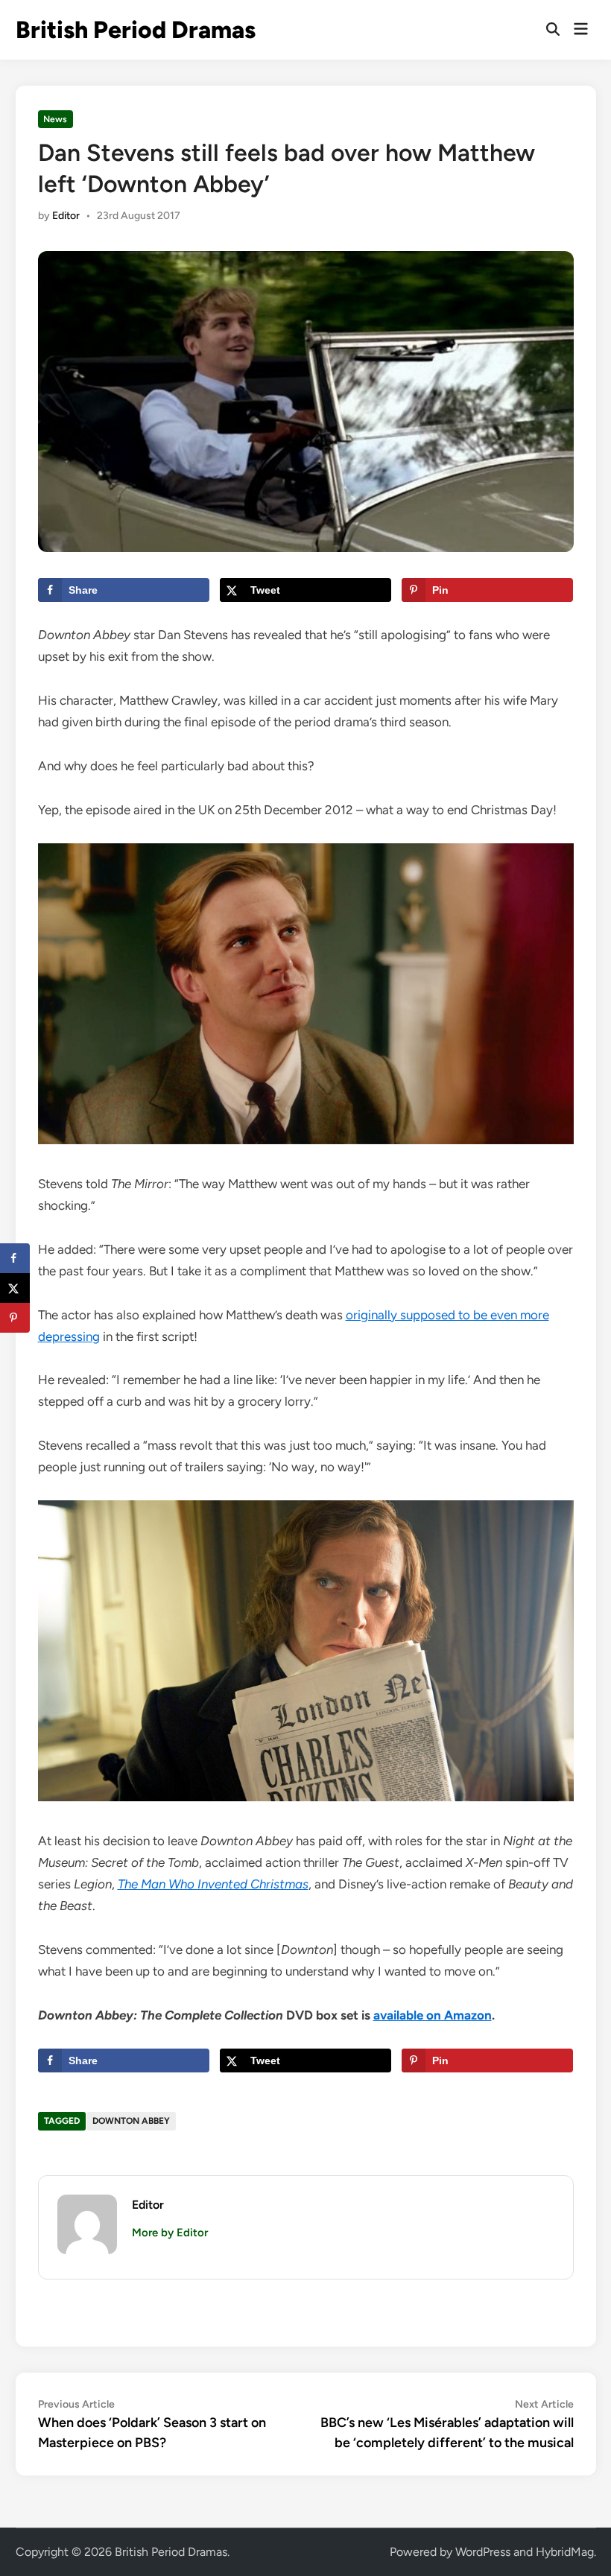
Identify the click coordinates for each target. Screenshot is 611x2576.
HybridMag (565, 2552)
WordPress (483, 2552)
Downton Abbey (131, 2121)
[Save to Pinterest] (15, 1318)
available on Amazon (433, 2015)
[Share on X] (15, 1288)
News (55, 119)
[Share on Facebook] (15, 1258)
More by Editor (170, 2233)
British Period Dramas (136, 30)
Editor (66, 216)
